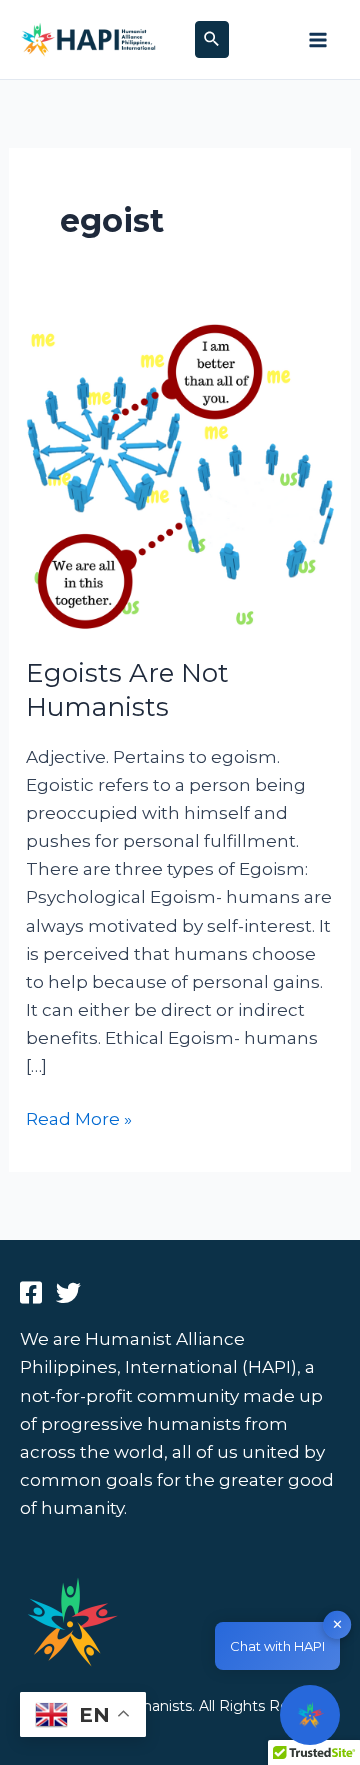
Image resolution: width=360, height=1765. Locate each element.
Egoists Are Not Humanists (127, 690)
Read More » (79, 1117)
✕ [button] (337, 1624)
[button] (212, 39)
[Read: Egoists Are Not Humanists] (180, 477)
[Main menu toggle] (318, 40)
